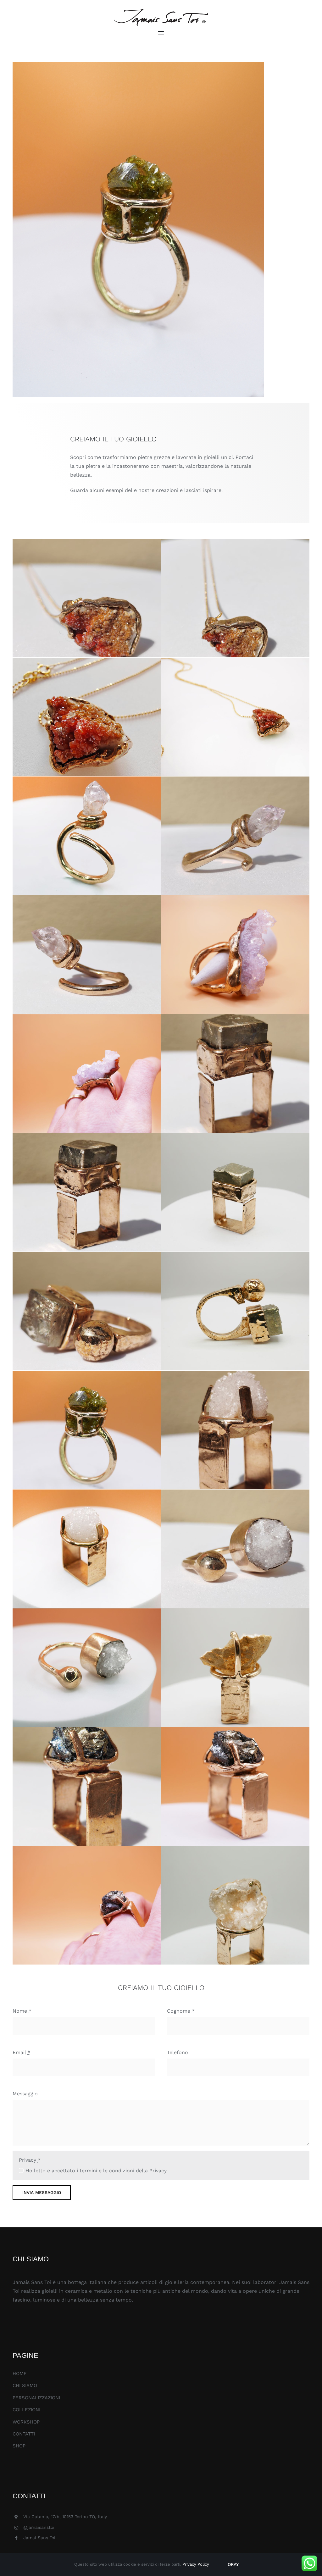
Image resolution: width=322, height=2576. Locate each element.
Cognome (181, 2011)
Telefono (178, 2052)
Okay (233, 2564)
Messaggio (25, 2094)
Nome (22, 2011)
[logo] (161, 11)
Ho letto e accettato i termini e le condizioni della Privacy (96, 2171)
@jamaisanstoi (39, 2527)
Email (21, 2052)
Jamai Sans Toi (39, 2538)
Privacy (30, 2160)
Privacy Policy (196, 2564)
